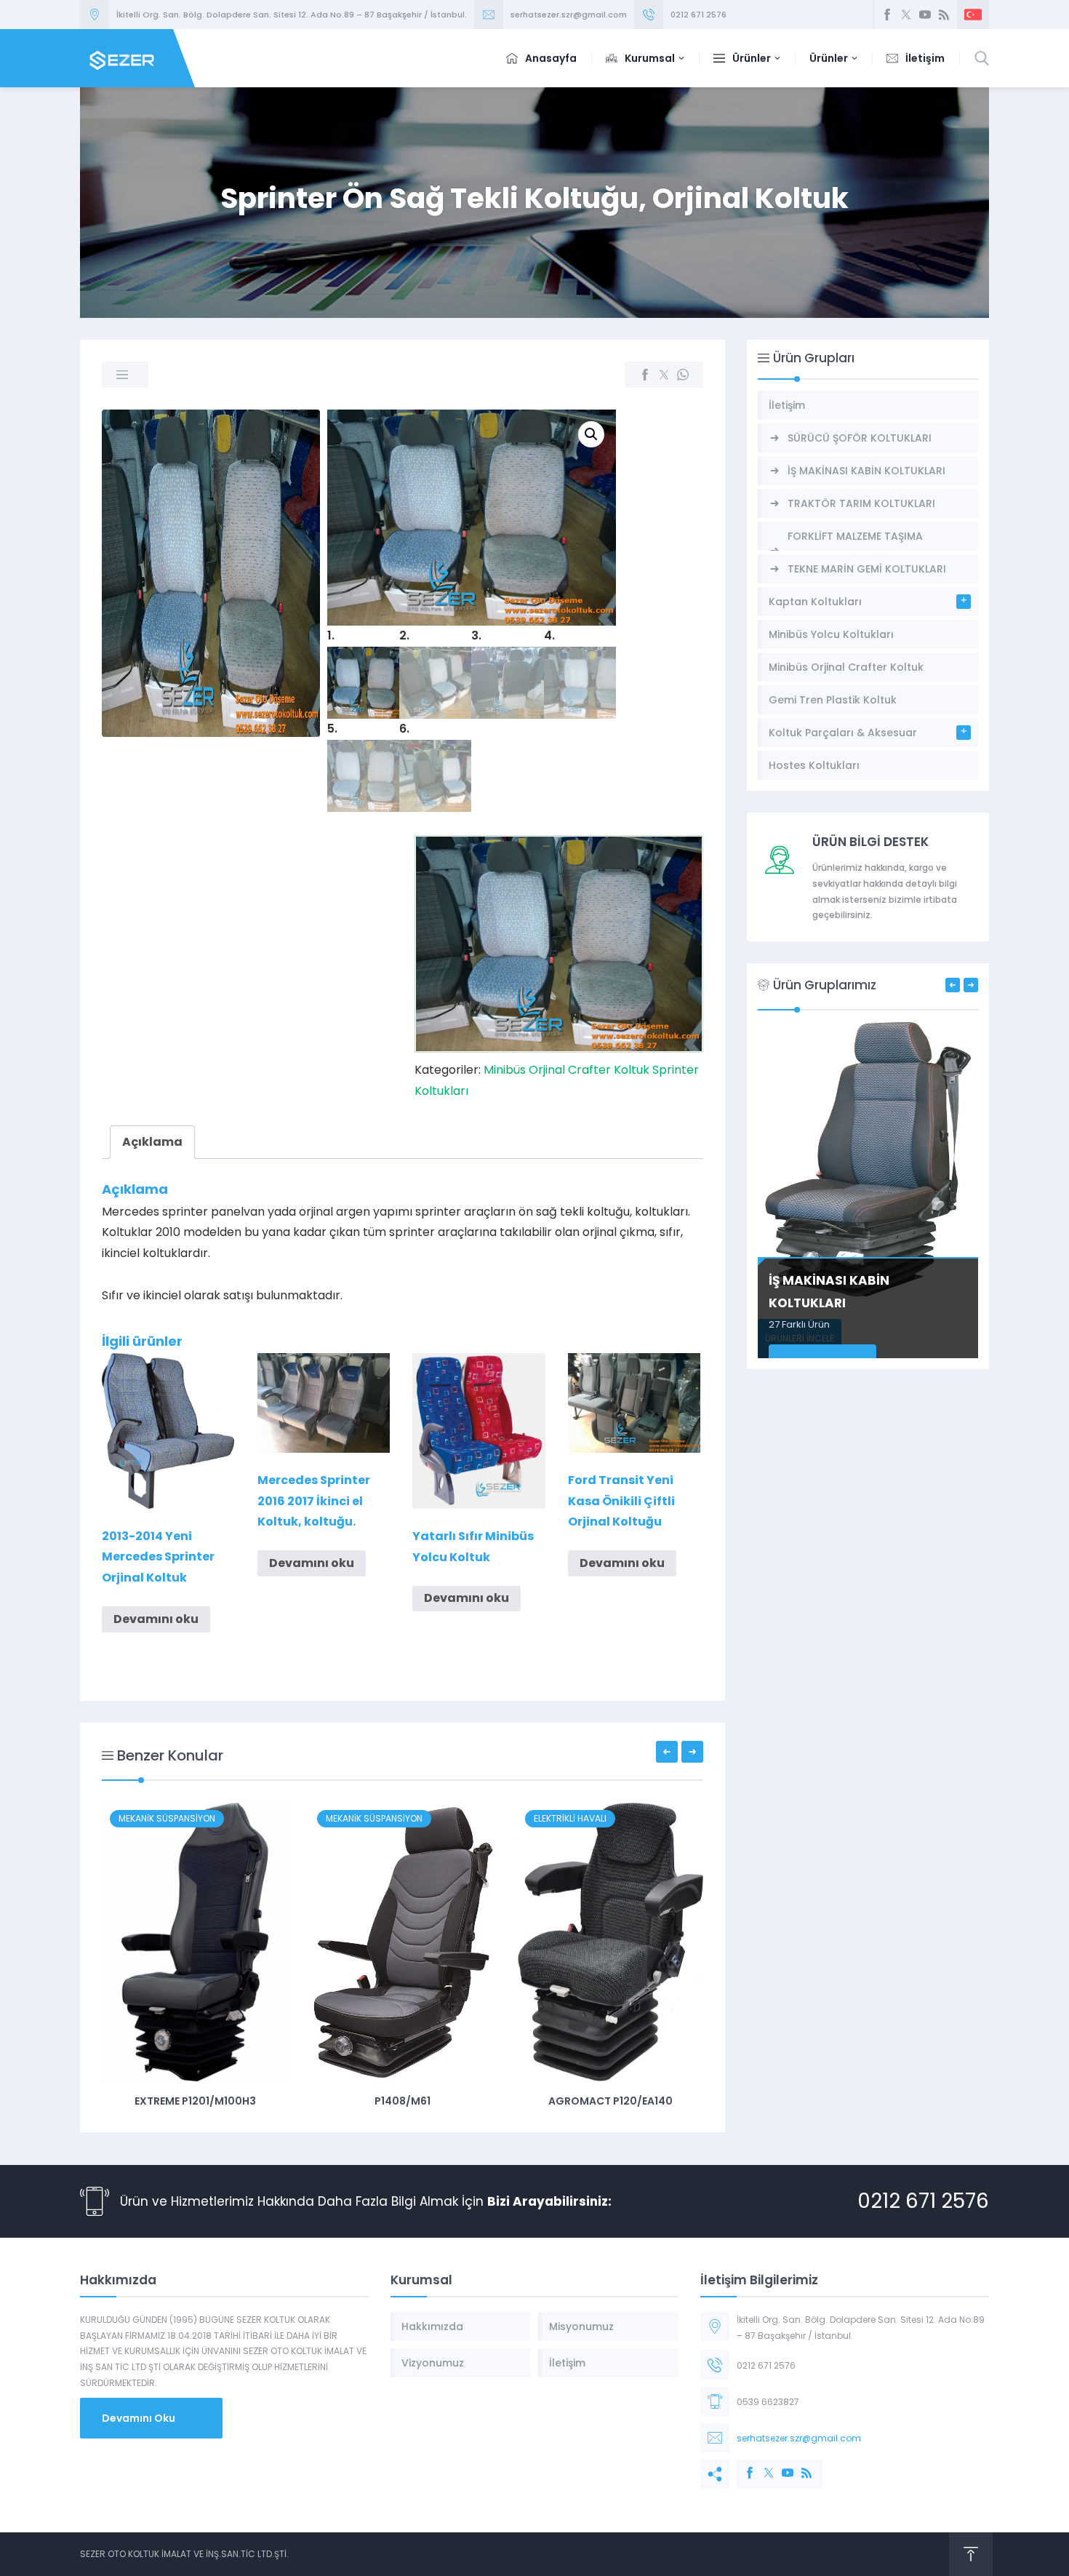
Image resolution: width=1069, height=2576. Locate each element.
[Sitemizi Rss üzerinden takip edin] (944, 15)
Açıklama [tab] (152, 1142)
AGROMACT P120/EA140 (610, 2101)
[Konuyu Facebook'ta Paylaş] (645, 375)
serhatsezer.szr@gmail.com (569, 15)
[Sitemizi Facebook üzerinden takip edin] (887, 15)
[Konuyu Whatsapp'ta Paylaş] (683, 375)
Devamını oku (156, 1619)
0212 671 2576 (698, 15)
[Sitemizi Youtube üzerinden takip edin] (925, 15)
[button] (591, 434)
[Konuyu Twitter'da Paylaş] (664, 375)
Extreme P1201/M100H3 (195, 2101)
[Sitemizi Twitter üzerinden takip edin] (906, 15)
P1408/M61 (403, 2101)
